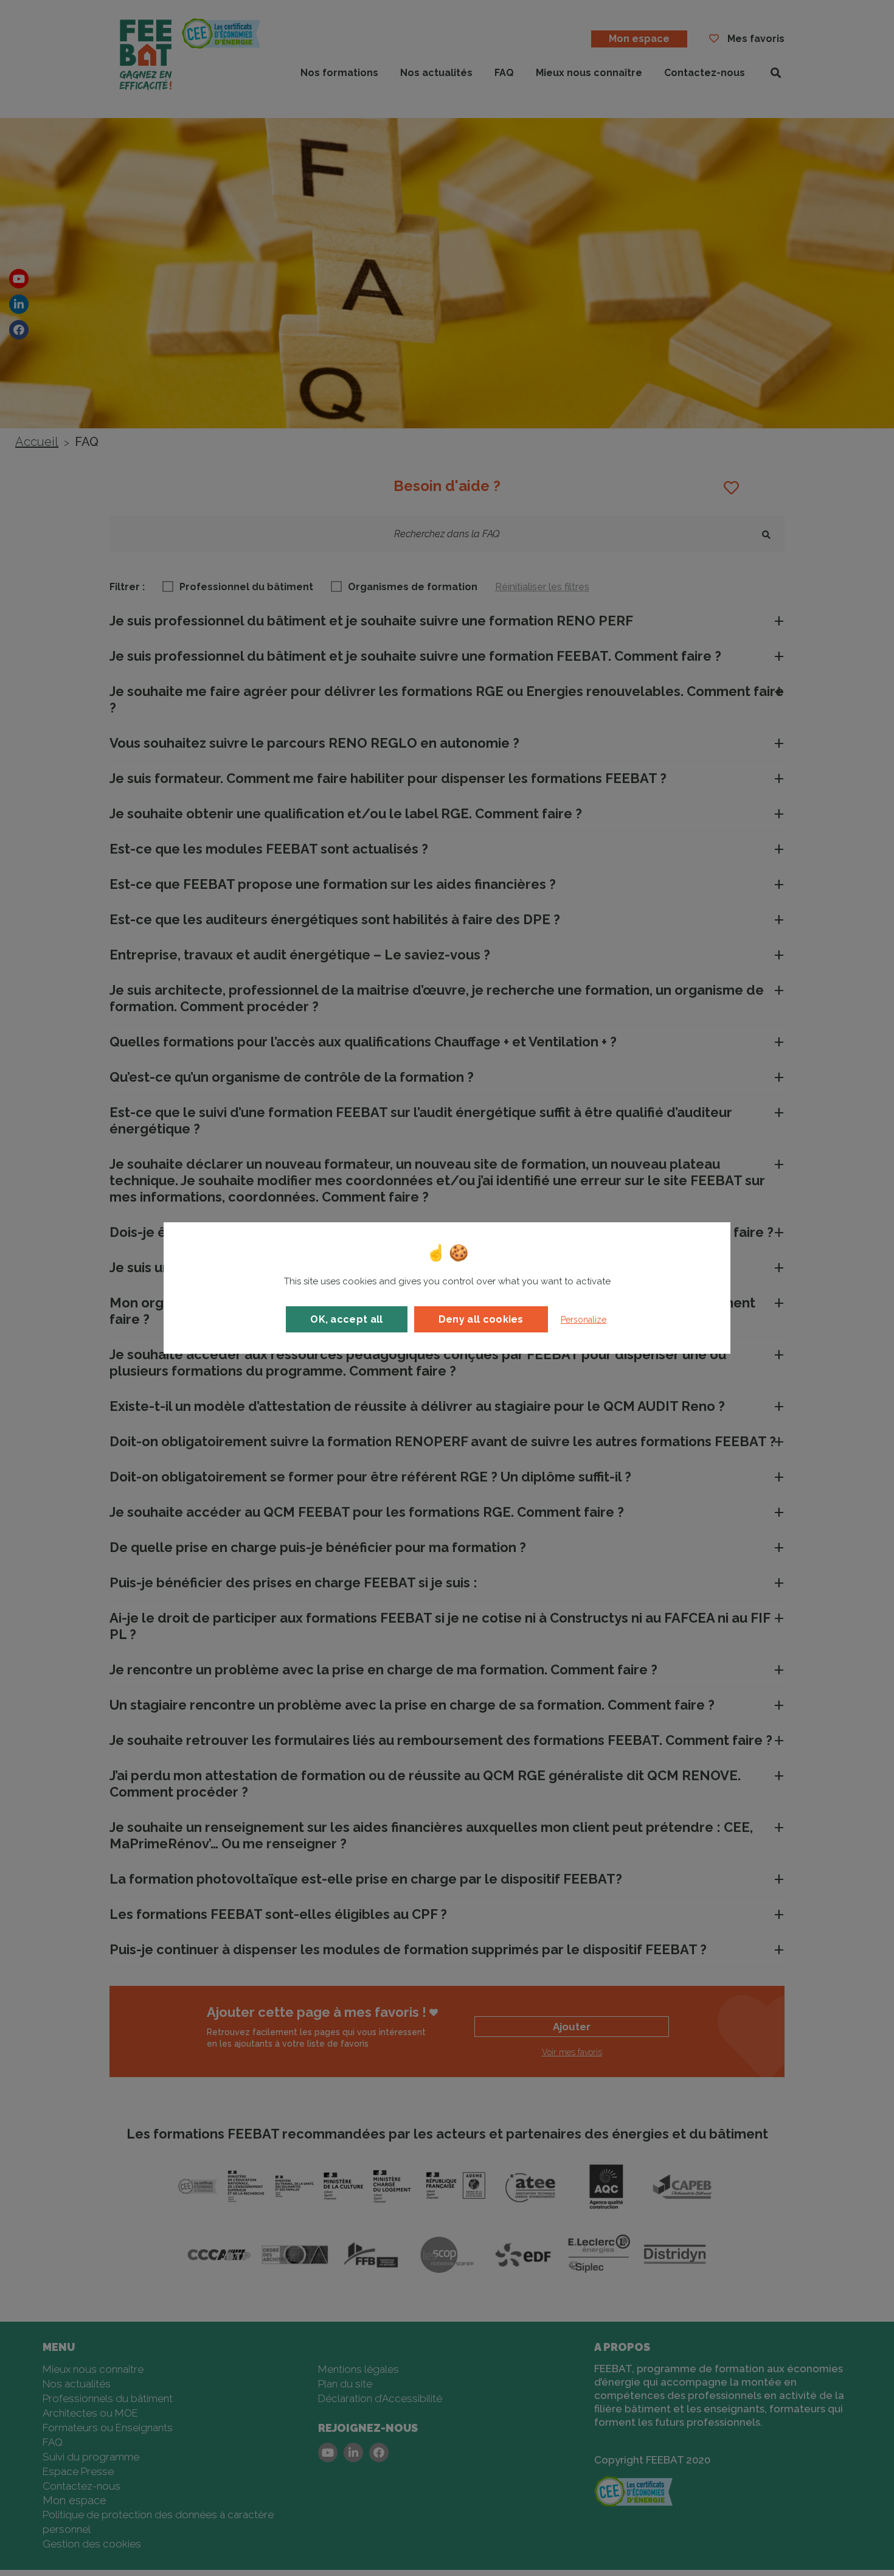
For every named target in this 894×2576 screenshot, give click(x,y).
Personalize (584, 1320)
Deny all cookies (481, 1319)
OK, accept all (346, 1319)
